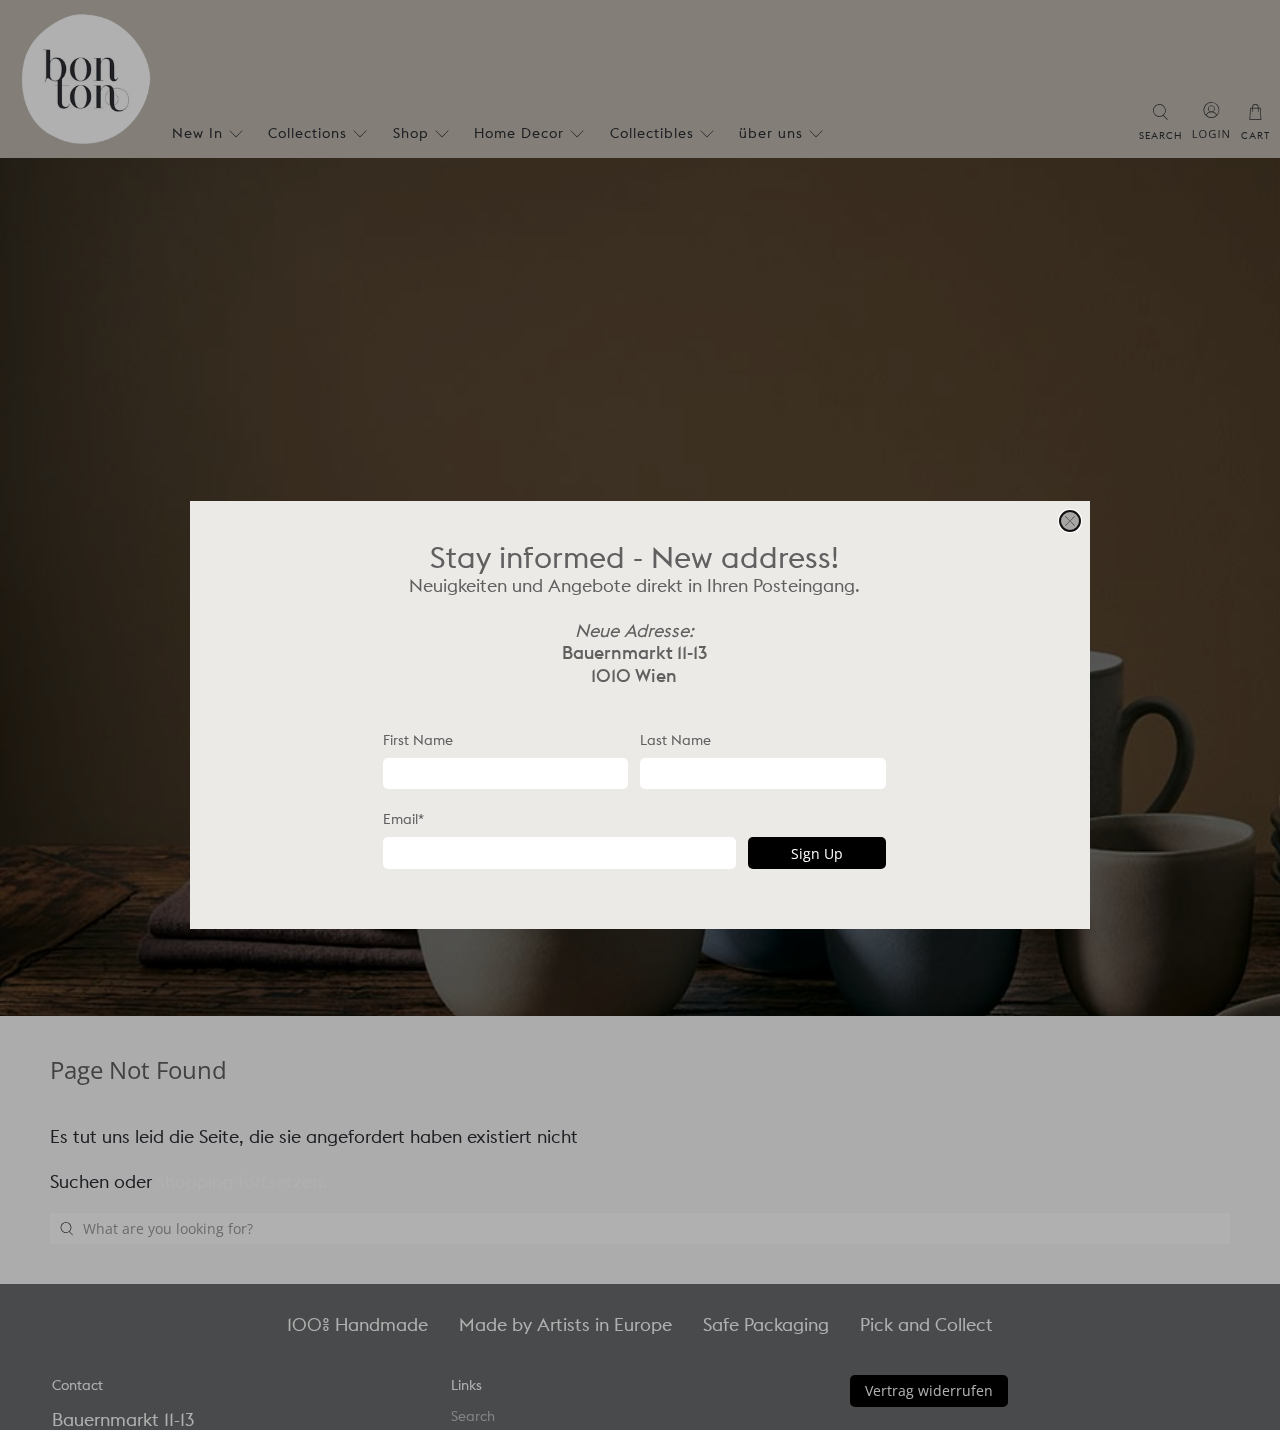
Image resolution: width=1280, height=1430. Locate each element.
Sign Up (817, 853)
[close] (1070, 521)
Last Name (675, 740)
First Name (418, 740)
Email (403, 819)
